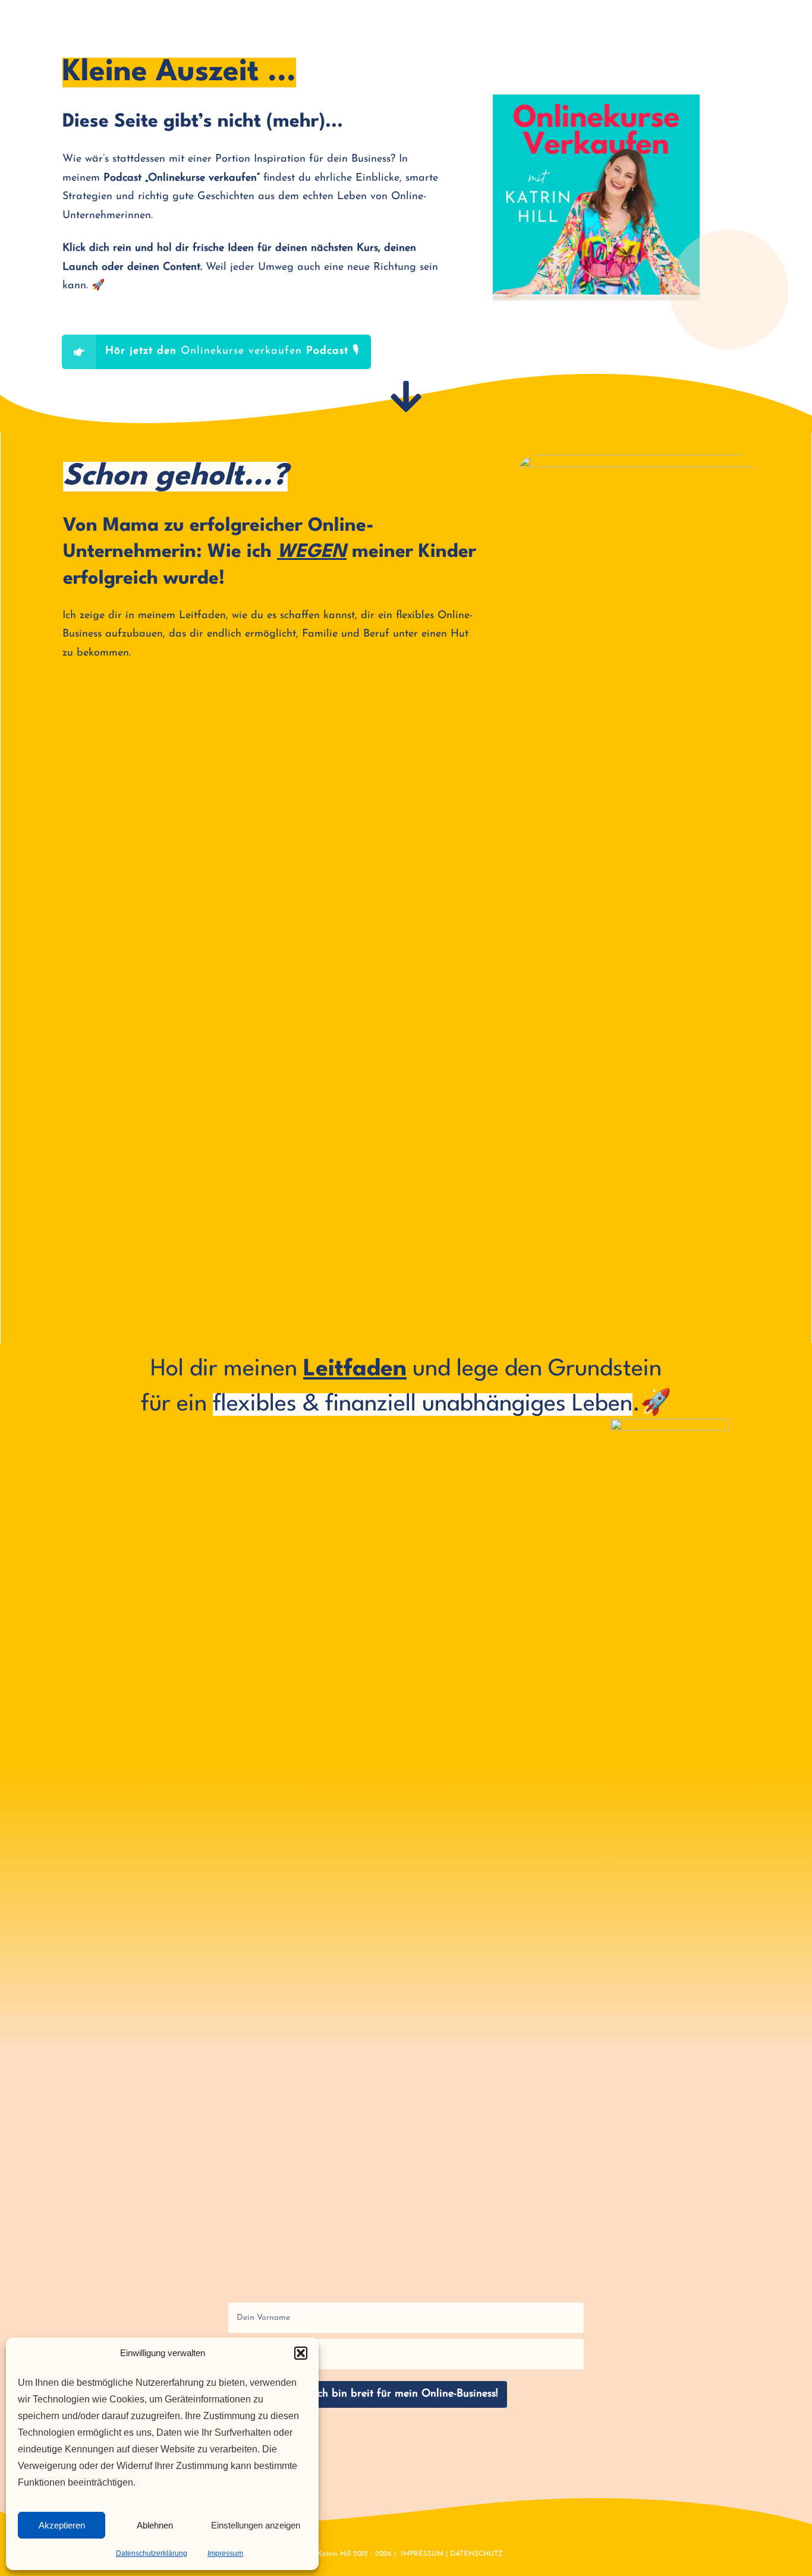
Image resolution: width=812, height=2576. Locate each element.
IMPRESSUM (422, 2554)
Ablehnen (155, 2525)
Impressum (225, 2553)
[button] (301, 2353)
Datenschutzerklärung (152, 2553)
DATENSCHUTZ (477, 2554)
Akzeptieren (62, 2525)
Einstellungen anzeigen (256, 2525)
